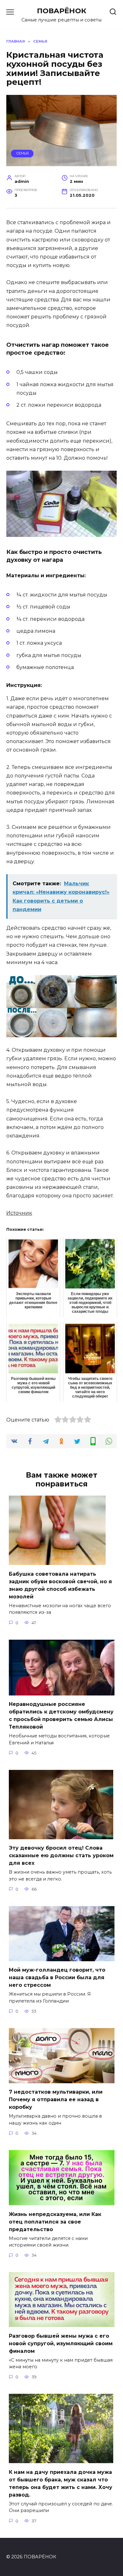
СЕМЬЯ (22, 153)
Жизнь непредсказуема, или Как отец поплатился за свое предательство (55, 2221)
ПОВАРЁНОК (62, 11)
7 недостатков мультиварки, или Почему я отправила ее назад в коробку (56, 2099)
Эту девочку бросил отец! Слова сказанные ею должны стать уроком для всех (61, 1855)
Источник (19, 1213)
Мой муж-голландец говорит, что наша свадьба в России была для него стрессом (57, 1977)
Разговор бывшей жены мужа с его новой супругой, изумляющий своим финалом (61, 2343)
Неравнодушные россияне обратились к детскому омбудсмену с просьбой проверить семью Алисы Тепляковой (61, 1715)
